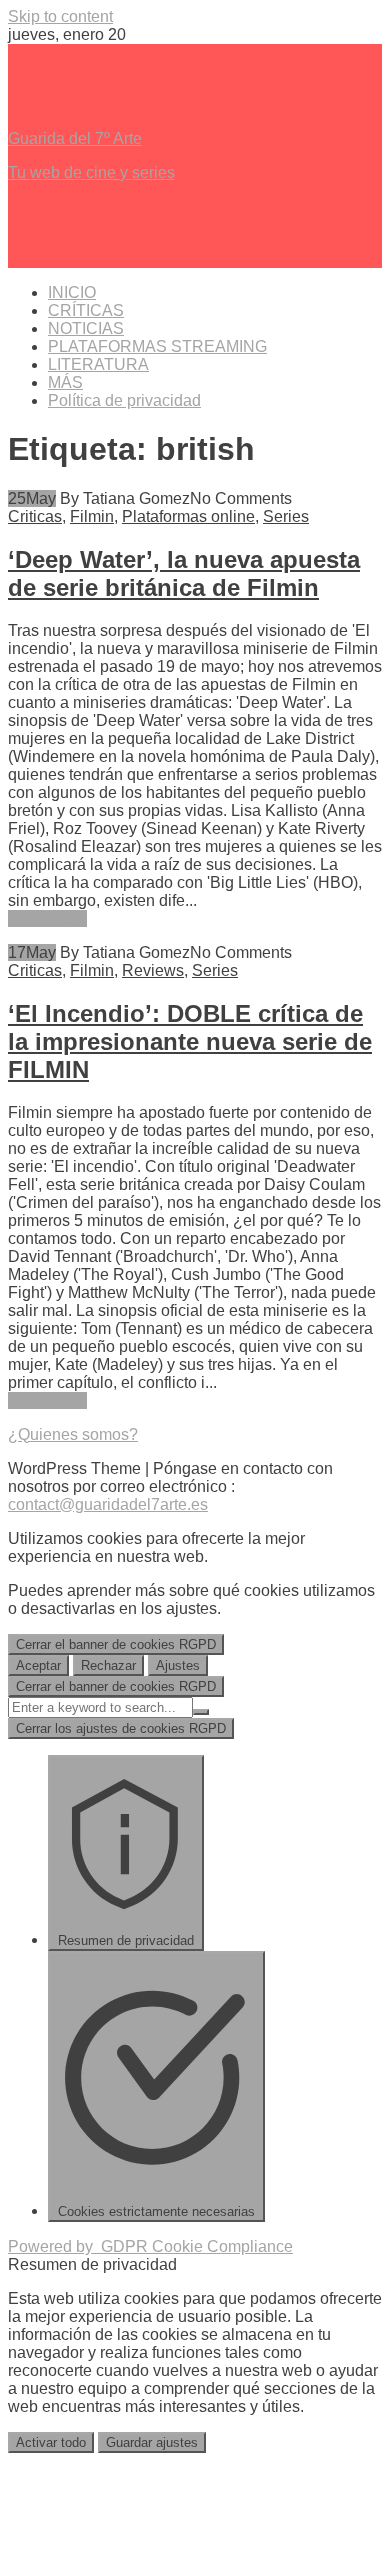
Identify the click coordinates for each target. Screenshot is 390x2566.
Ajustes (178, 1665)
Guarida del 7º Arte (75, 138)
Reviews (153, 970)
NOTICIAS (86, 328)
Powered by (150, 2246)
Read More (47, 918)
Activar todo (51, 2442)
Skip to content (60, 16)
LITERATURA (98, 364)
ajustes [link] (191, 1608)
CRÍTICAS (86, 310)
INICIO (72, 292)
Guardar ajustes (152, 2442)
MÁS (65, 382)
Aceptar (38, 1665)
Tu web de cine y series (91, 172)
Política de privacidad (124, 400)
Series (286, 516)
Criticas (35, 516)
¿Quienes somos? (73, 1434)
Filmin (92, 516)
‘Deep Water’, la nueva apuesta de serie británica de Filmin (184, 573)
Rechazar (108, 1665)
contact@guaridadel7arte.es (108, 1504)
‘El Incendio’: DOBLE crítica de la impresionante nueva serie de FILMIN (190, 1041)
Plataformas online (188, 516)
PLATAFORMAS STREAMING (157, 346)
